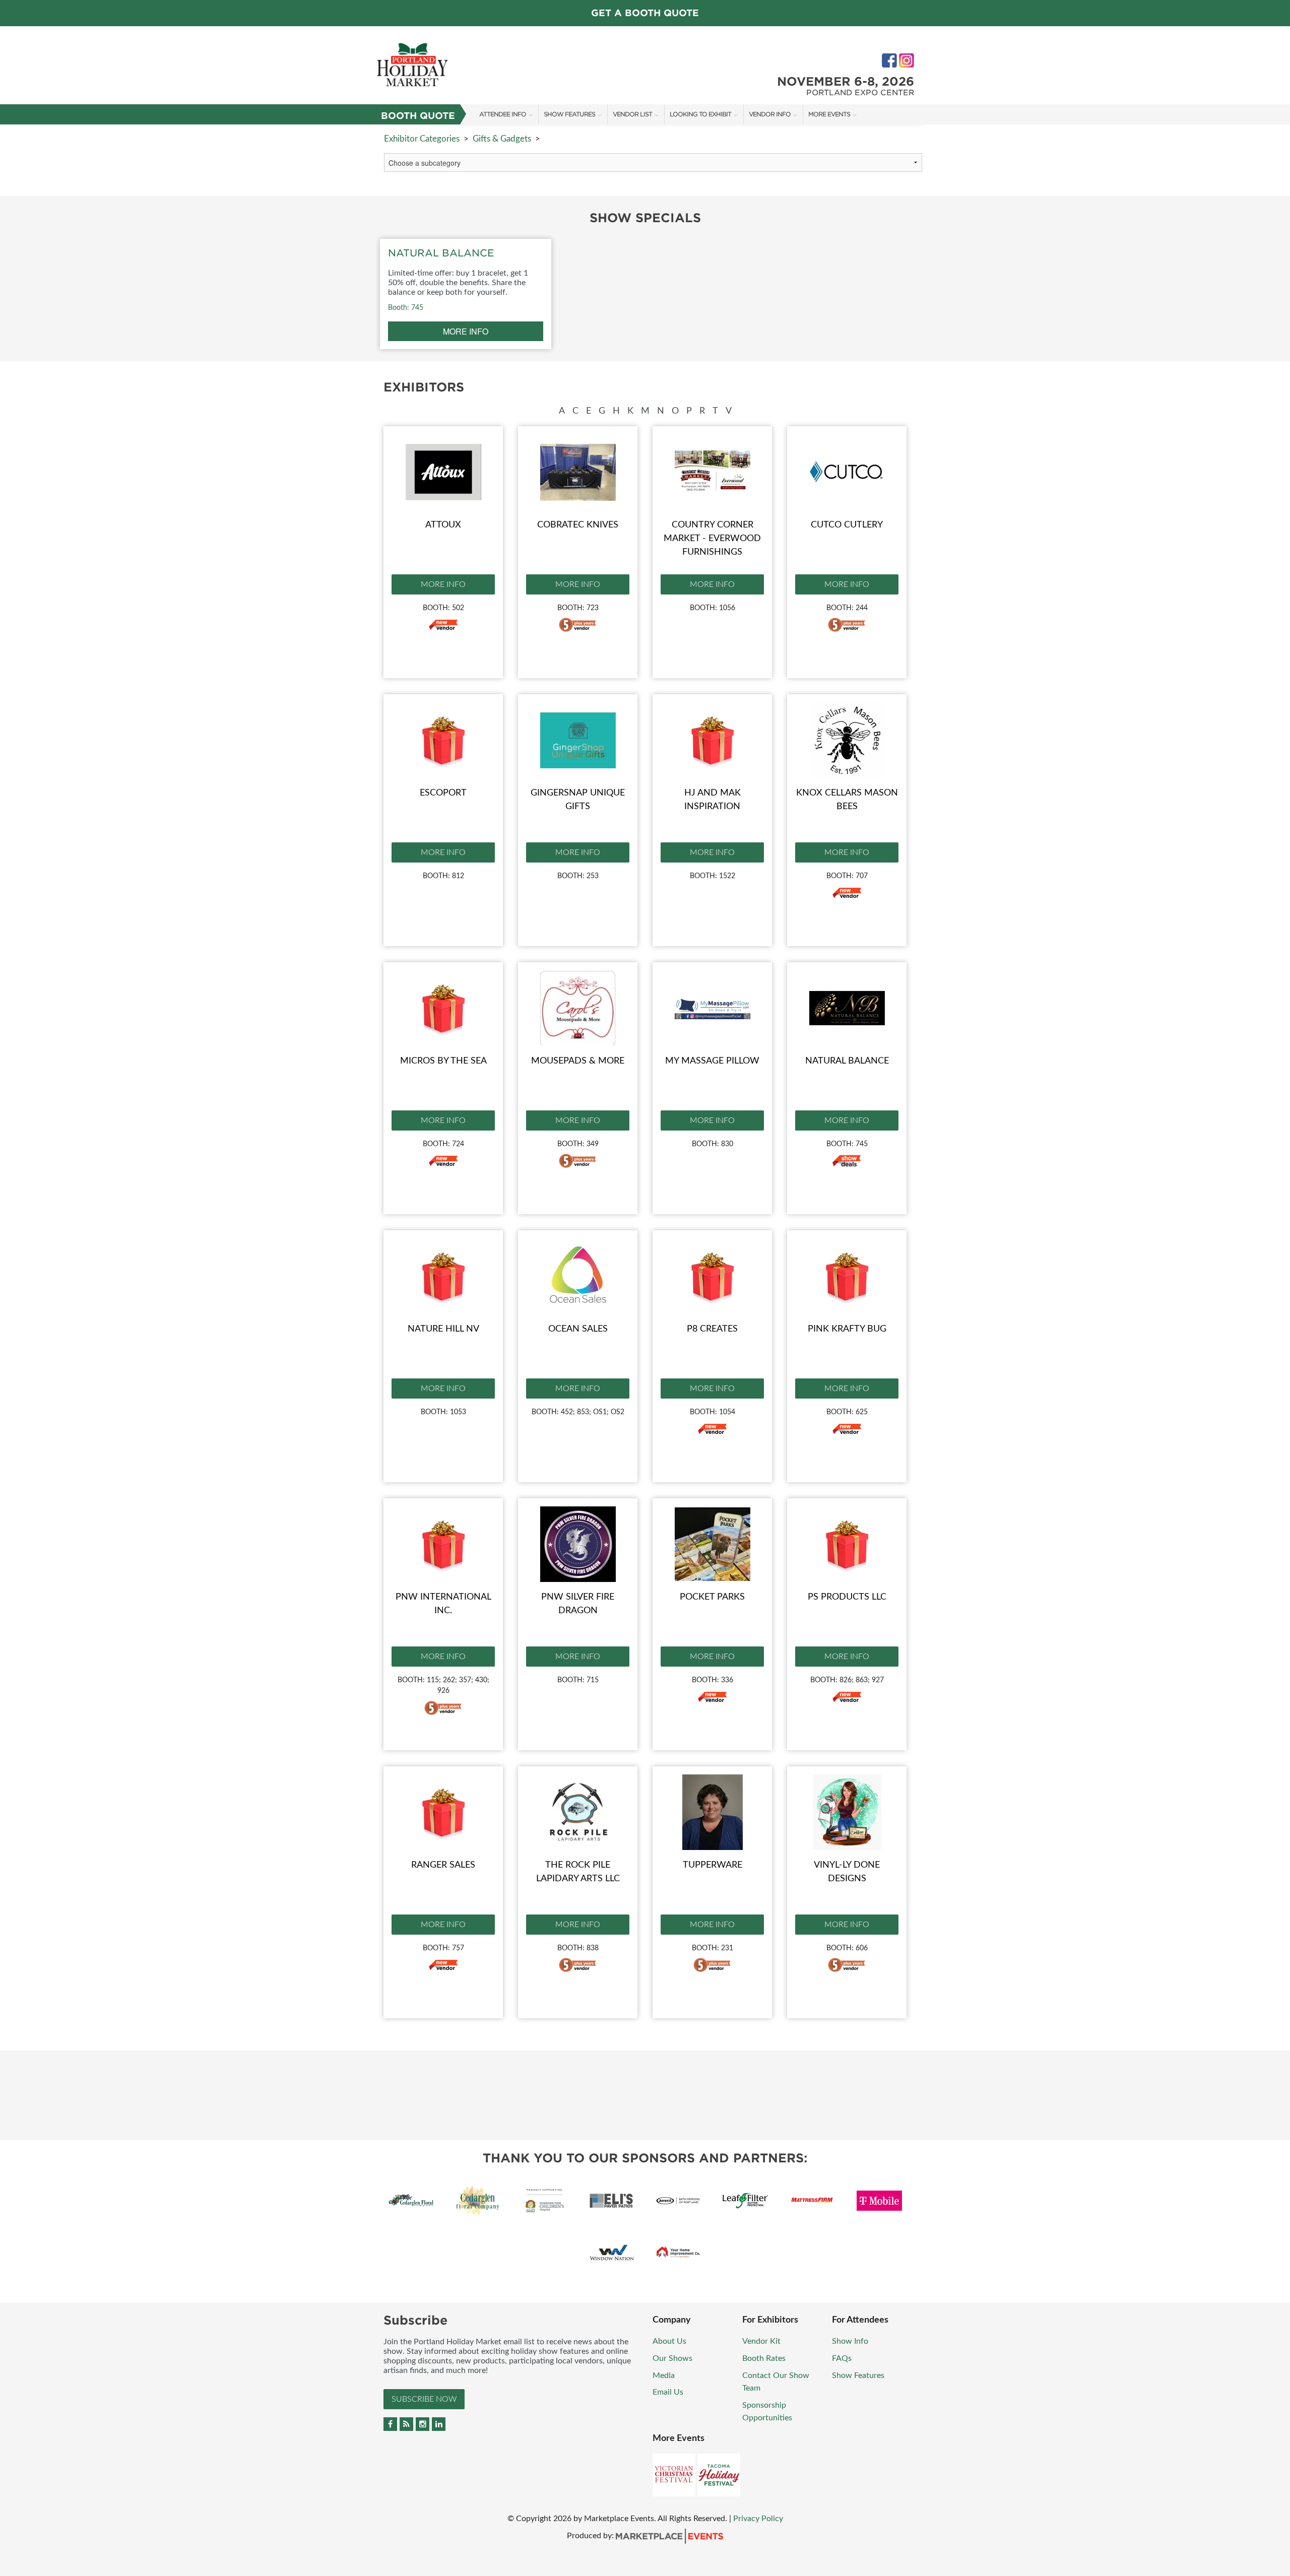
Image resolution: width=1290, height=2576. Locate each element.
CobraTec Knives (578, 525)
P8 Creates (712, 1329)
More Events (829, 114)
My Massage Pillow (712, 1061)
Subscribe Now (424, 2399)
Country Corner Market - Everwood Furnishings (712, 539)
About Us (669, 2341)
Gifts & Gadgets (502, 139)
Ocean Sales (578, 1329)
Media (664, 2375)
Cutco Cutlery (847, 525)
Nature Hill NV (443, 1329)
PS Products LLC (847, 1597)
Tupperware (713, 1865)
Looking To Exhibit (700, 114)
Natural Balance (847, 1061)
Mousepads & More (578, 1061)
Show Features (569, 114)
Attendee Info (503, 114)
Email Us (668, 2392)
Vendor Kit (761, 2341)
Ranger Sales (443, 1865)
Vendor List (632, 114)
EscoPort (443, 793)
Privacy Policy (758, 2519)
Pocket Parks (712, 1597)
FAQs (842, 2358)
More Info (443, 584)
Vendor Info (770, 114)
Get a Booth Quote (645, 13)
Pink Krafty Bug (847, 1329)
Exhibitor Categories (422, 139)
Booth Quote (418, 116)
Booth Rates (764, 2358)
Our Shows (672, 2358)
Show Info (850, 2341)
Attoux (443, 525)
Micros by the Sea (443, 1061)
